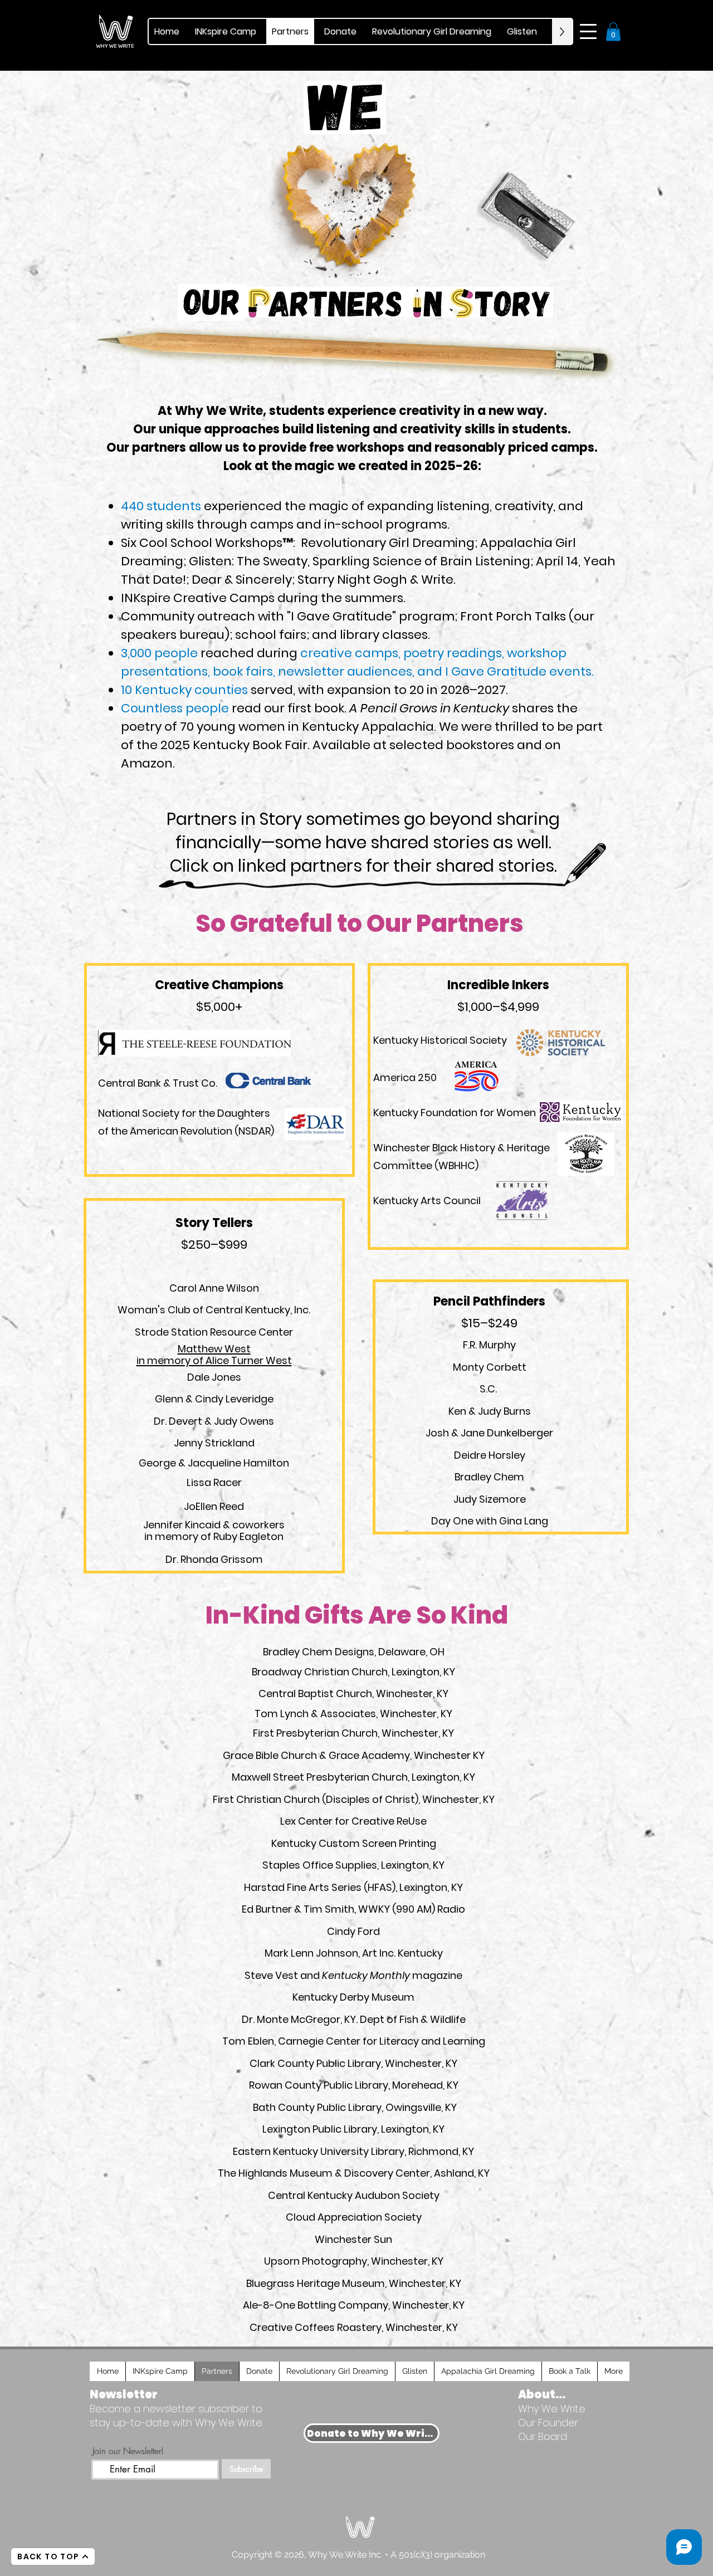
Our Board (543, 2436)
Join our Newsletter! (128, 2451)
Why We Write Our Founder (552, 2416)
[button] (588, 31)
